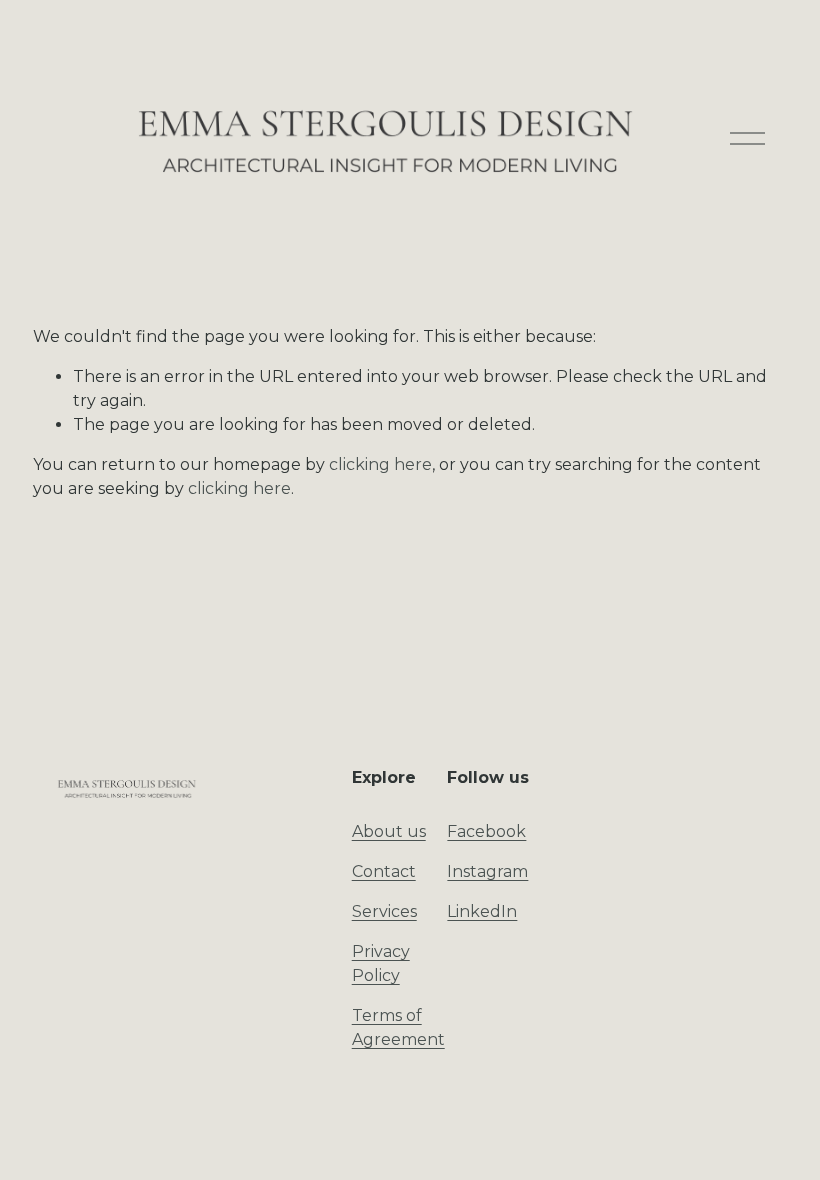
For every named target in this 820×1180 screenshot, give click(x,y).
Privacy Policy (381, 963)
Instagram (487, 871)
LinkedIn (482, 911)
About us (389, 831)
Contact (384, 871)
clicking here (380, 464)
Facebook (486, 831)
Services (384, 911)
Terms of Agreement (398, 1027)
